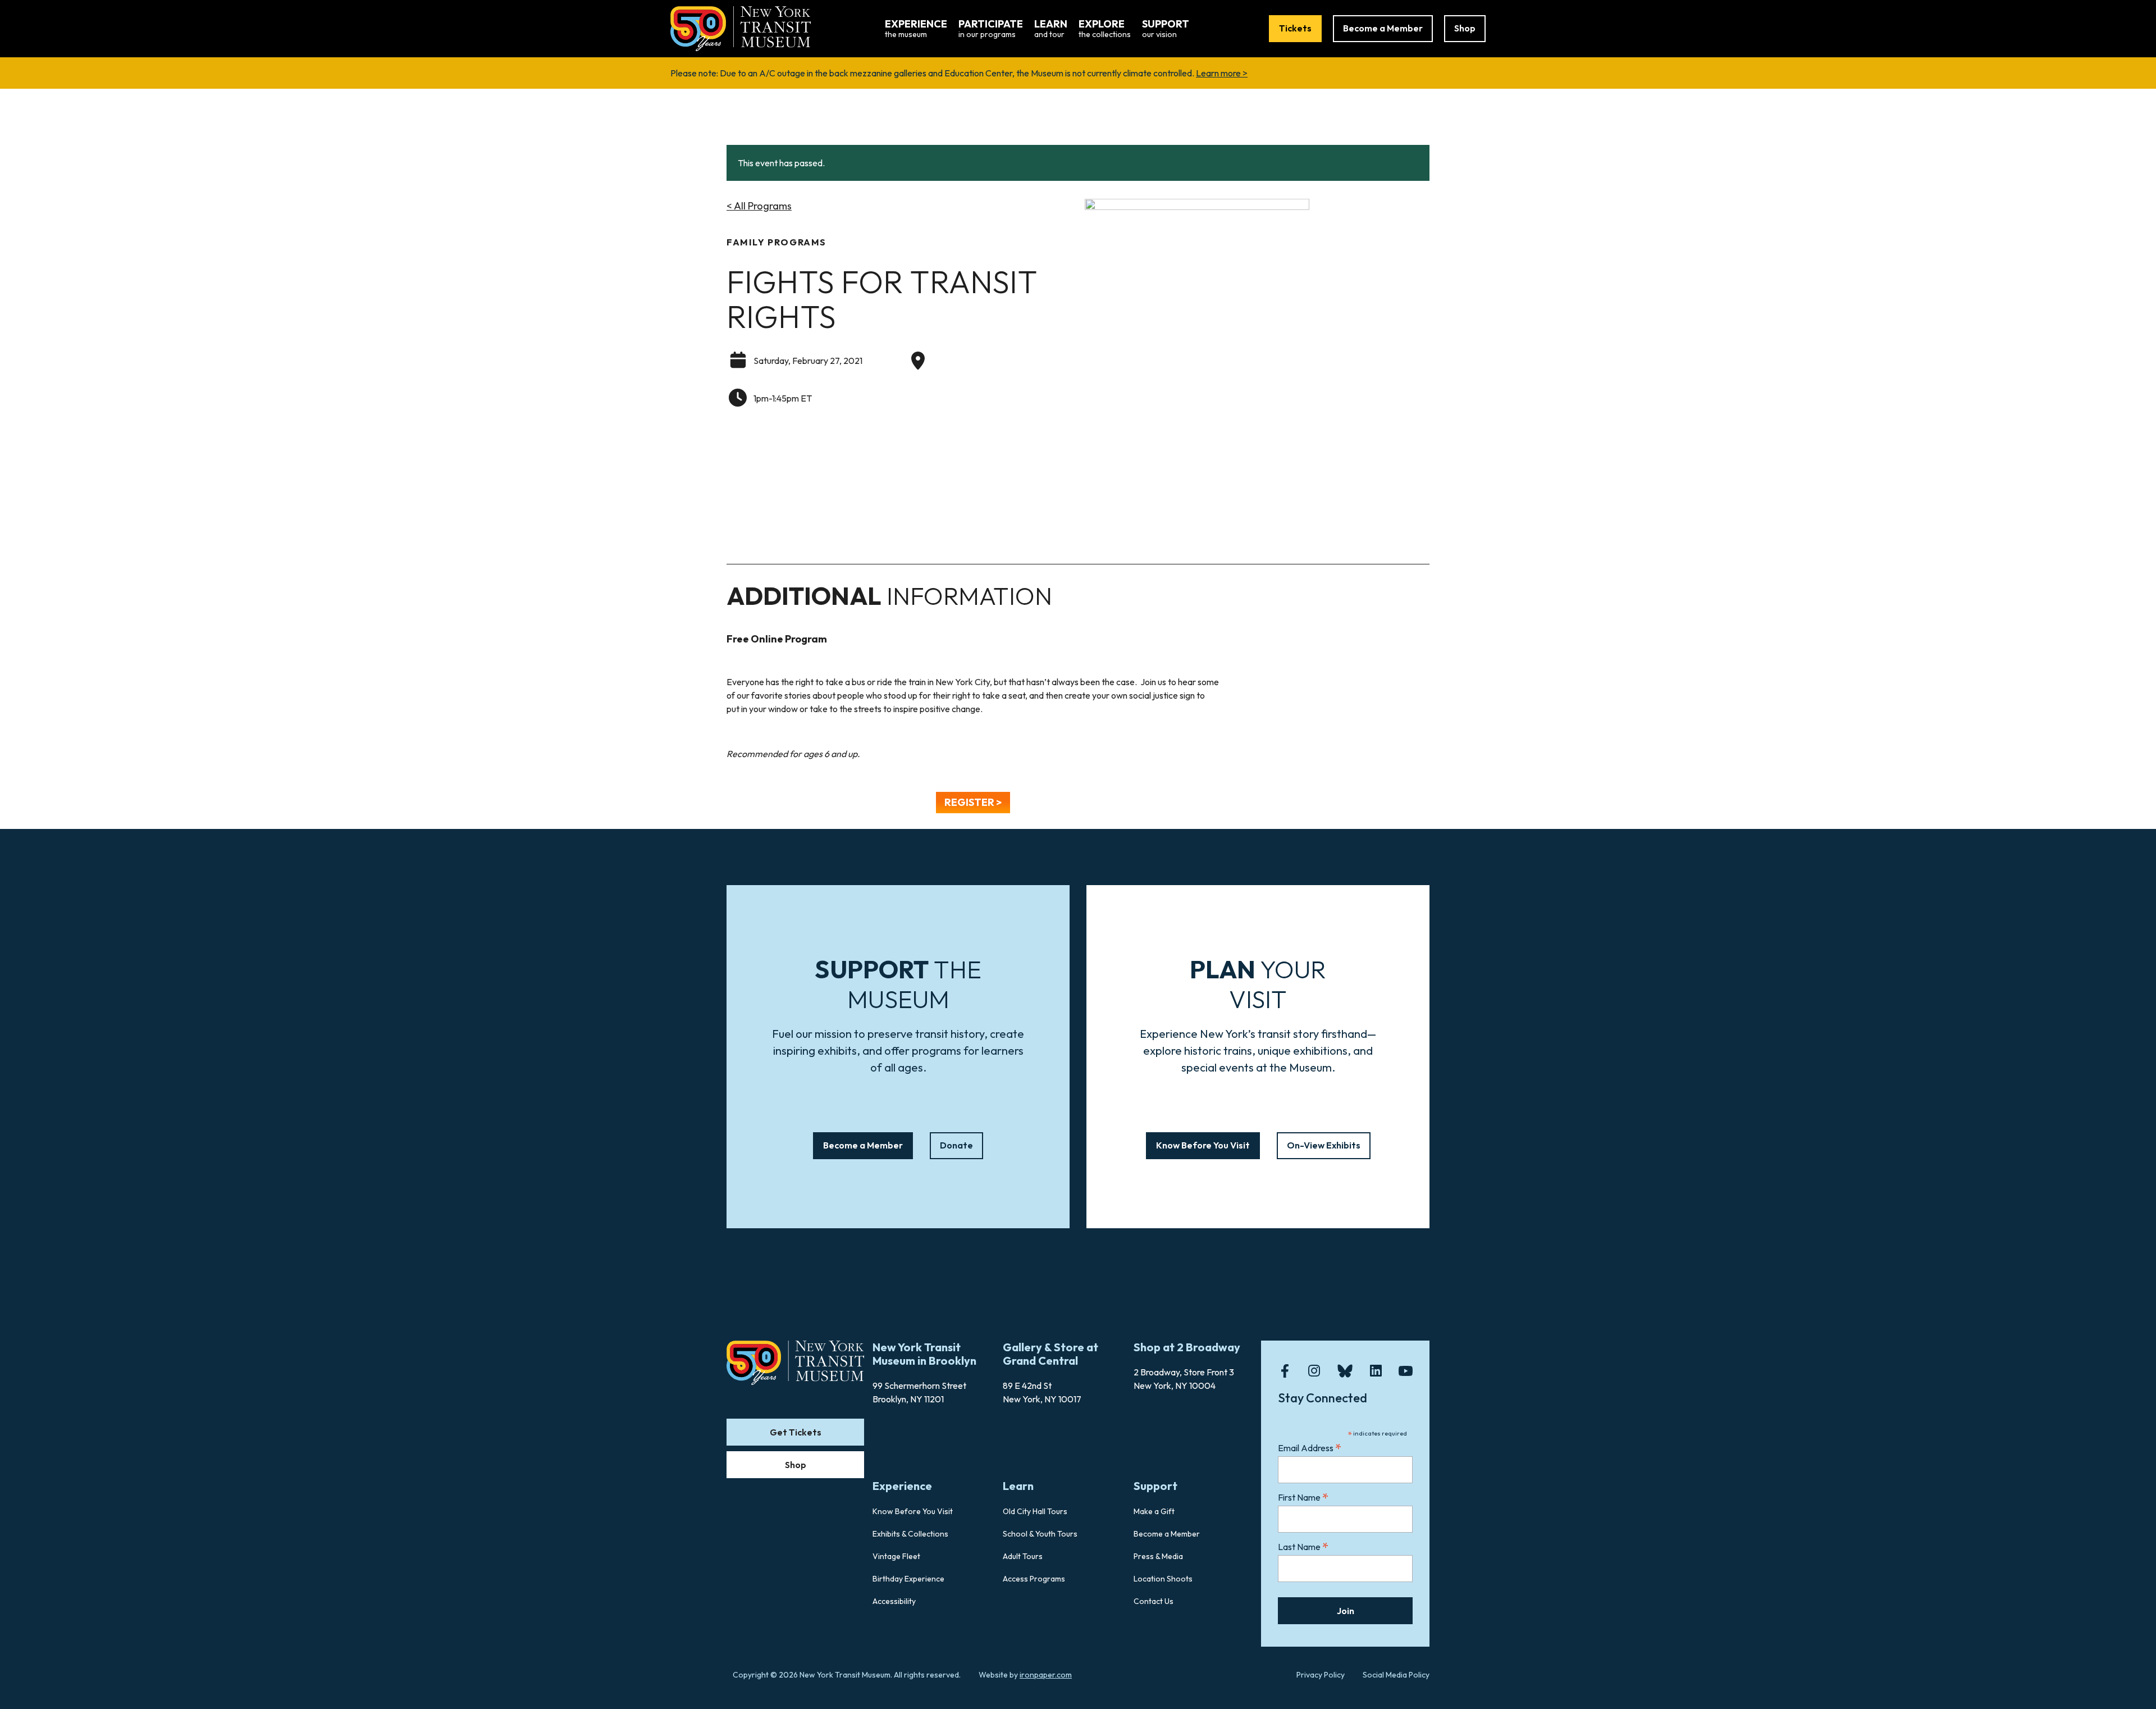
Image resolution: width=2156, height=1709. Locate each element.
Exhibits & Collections (910, 1534)
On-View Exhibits (1324, 1145)
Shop (1465, 28)
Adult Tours (1023, 1556)
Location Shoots (1163, 1579)
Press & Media (1158, 1556)
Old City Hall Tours (1035, 1511)
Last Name (1303, 1546)
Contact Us (1154, 1601)
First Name (1303, 1497)
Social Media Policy (1396, 1675)
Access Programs (1034, 1579)
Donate (956, 1145)
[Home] (741, 28)
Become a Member (1383, 28)
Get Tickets (796, 1432)
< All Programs (759, 206)
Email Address (1310, 1448)
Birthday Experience (908, 1579)
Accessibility (894, 1601)
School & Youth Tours (1040, 1534)
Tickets (1295, 28)
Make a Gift (1154, 1511)
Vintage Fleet (896, 1556)
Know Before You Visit (1203, 1145)
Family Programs (776, 242)
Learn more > (1222, 73)
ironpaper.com (1046, 1675)
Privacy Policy (1321, 1675)
